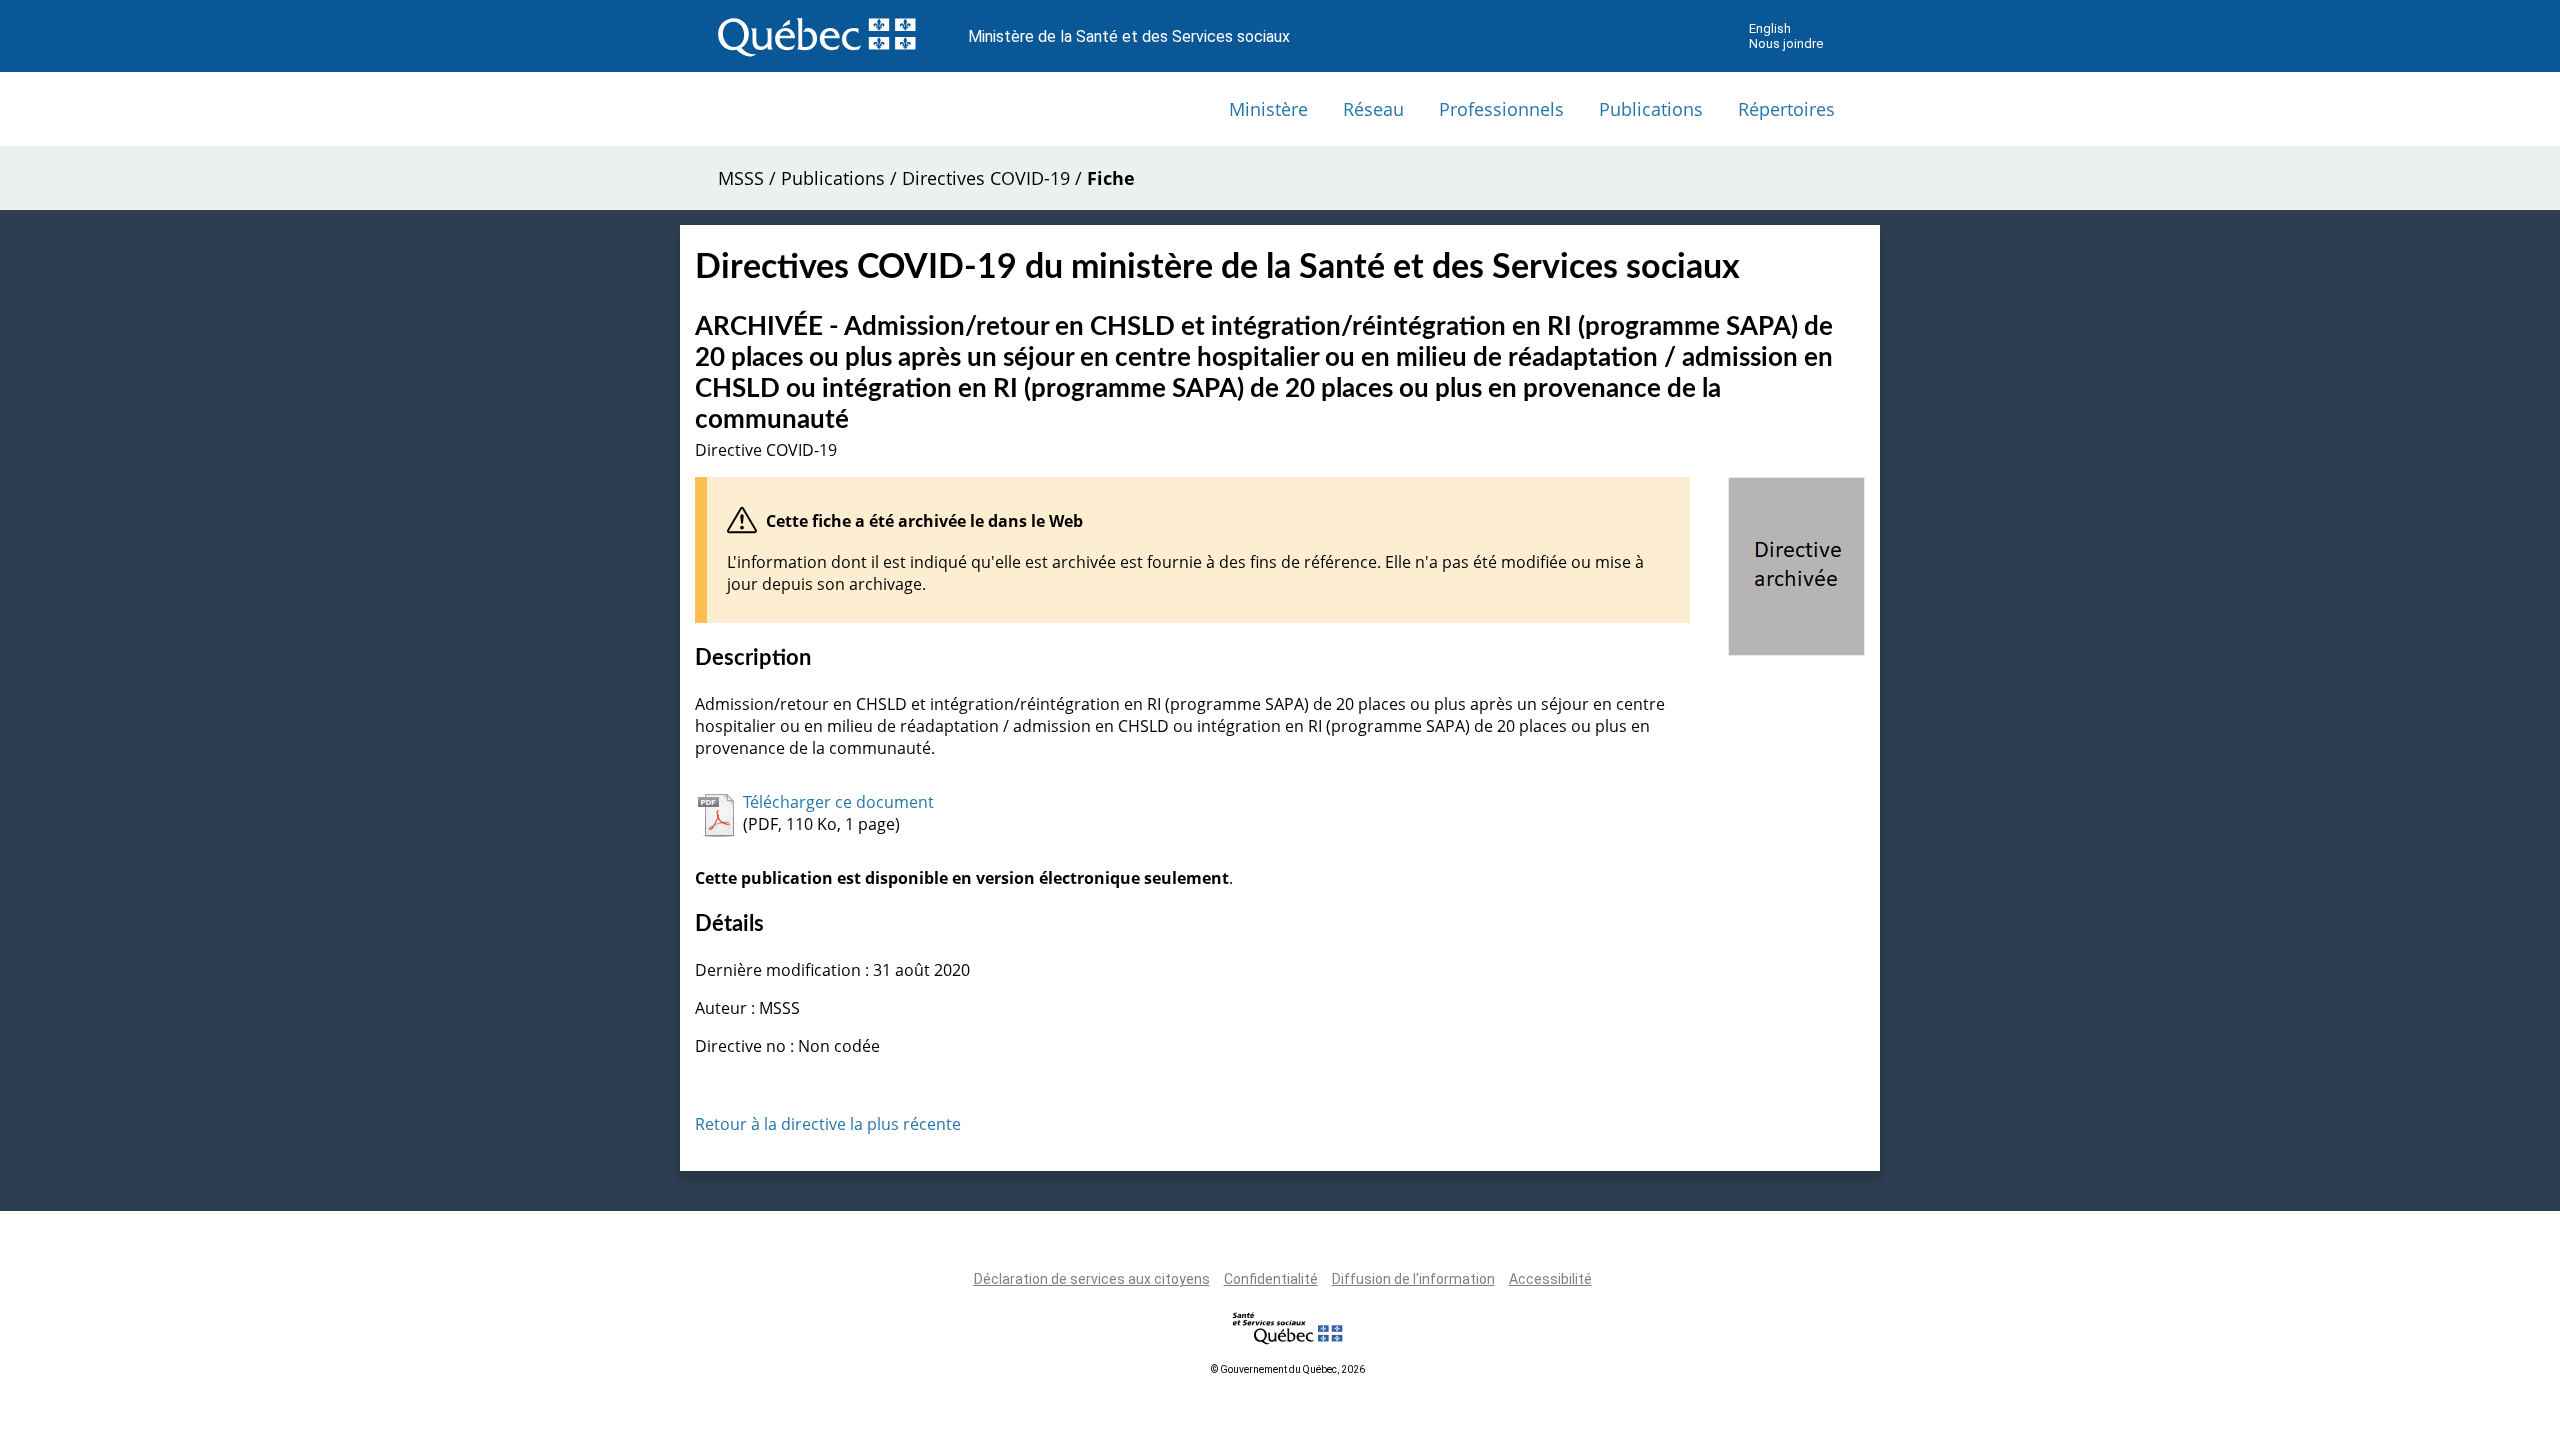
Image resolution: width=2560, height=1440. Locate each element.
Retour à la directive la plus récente (828, 1124)
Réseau (1373, 109)
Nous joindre (1786, 43)
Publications (1651, 109)
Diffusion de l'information (1413, 1279)
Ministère (1268, 109)
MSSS (741, 178)
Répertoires (1786, 109)
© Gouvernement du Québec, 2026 (1288, 1369)
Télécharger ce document (838, 802)
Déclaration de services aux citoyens (1092, 1279)
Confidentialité (1271, 1279)
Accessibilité (1550, 1279)
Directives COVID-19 (986, 178)
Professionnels (1501, 109)
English (1770, 28)
